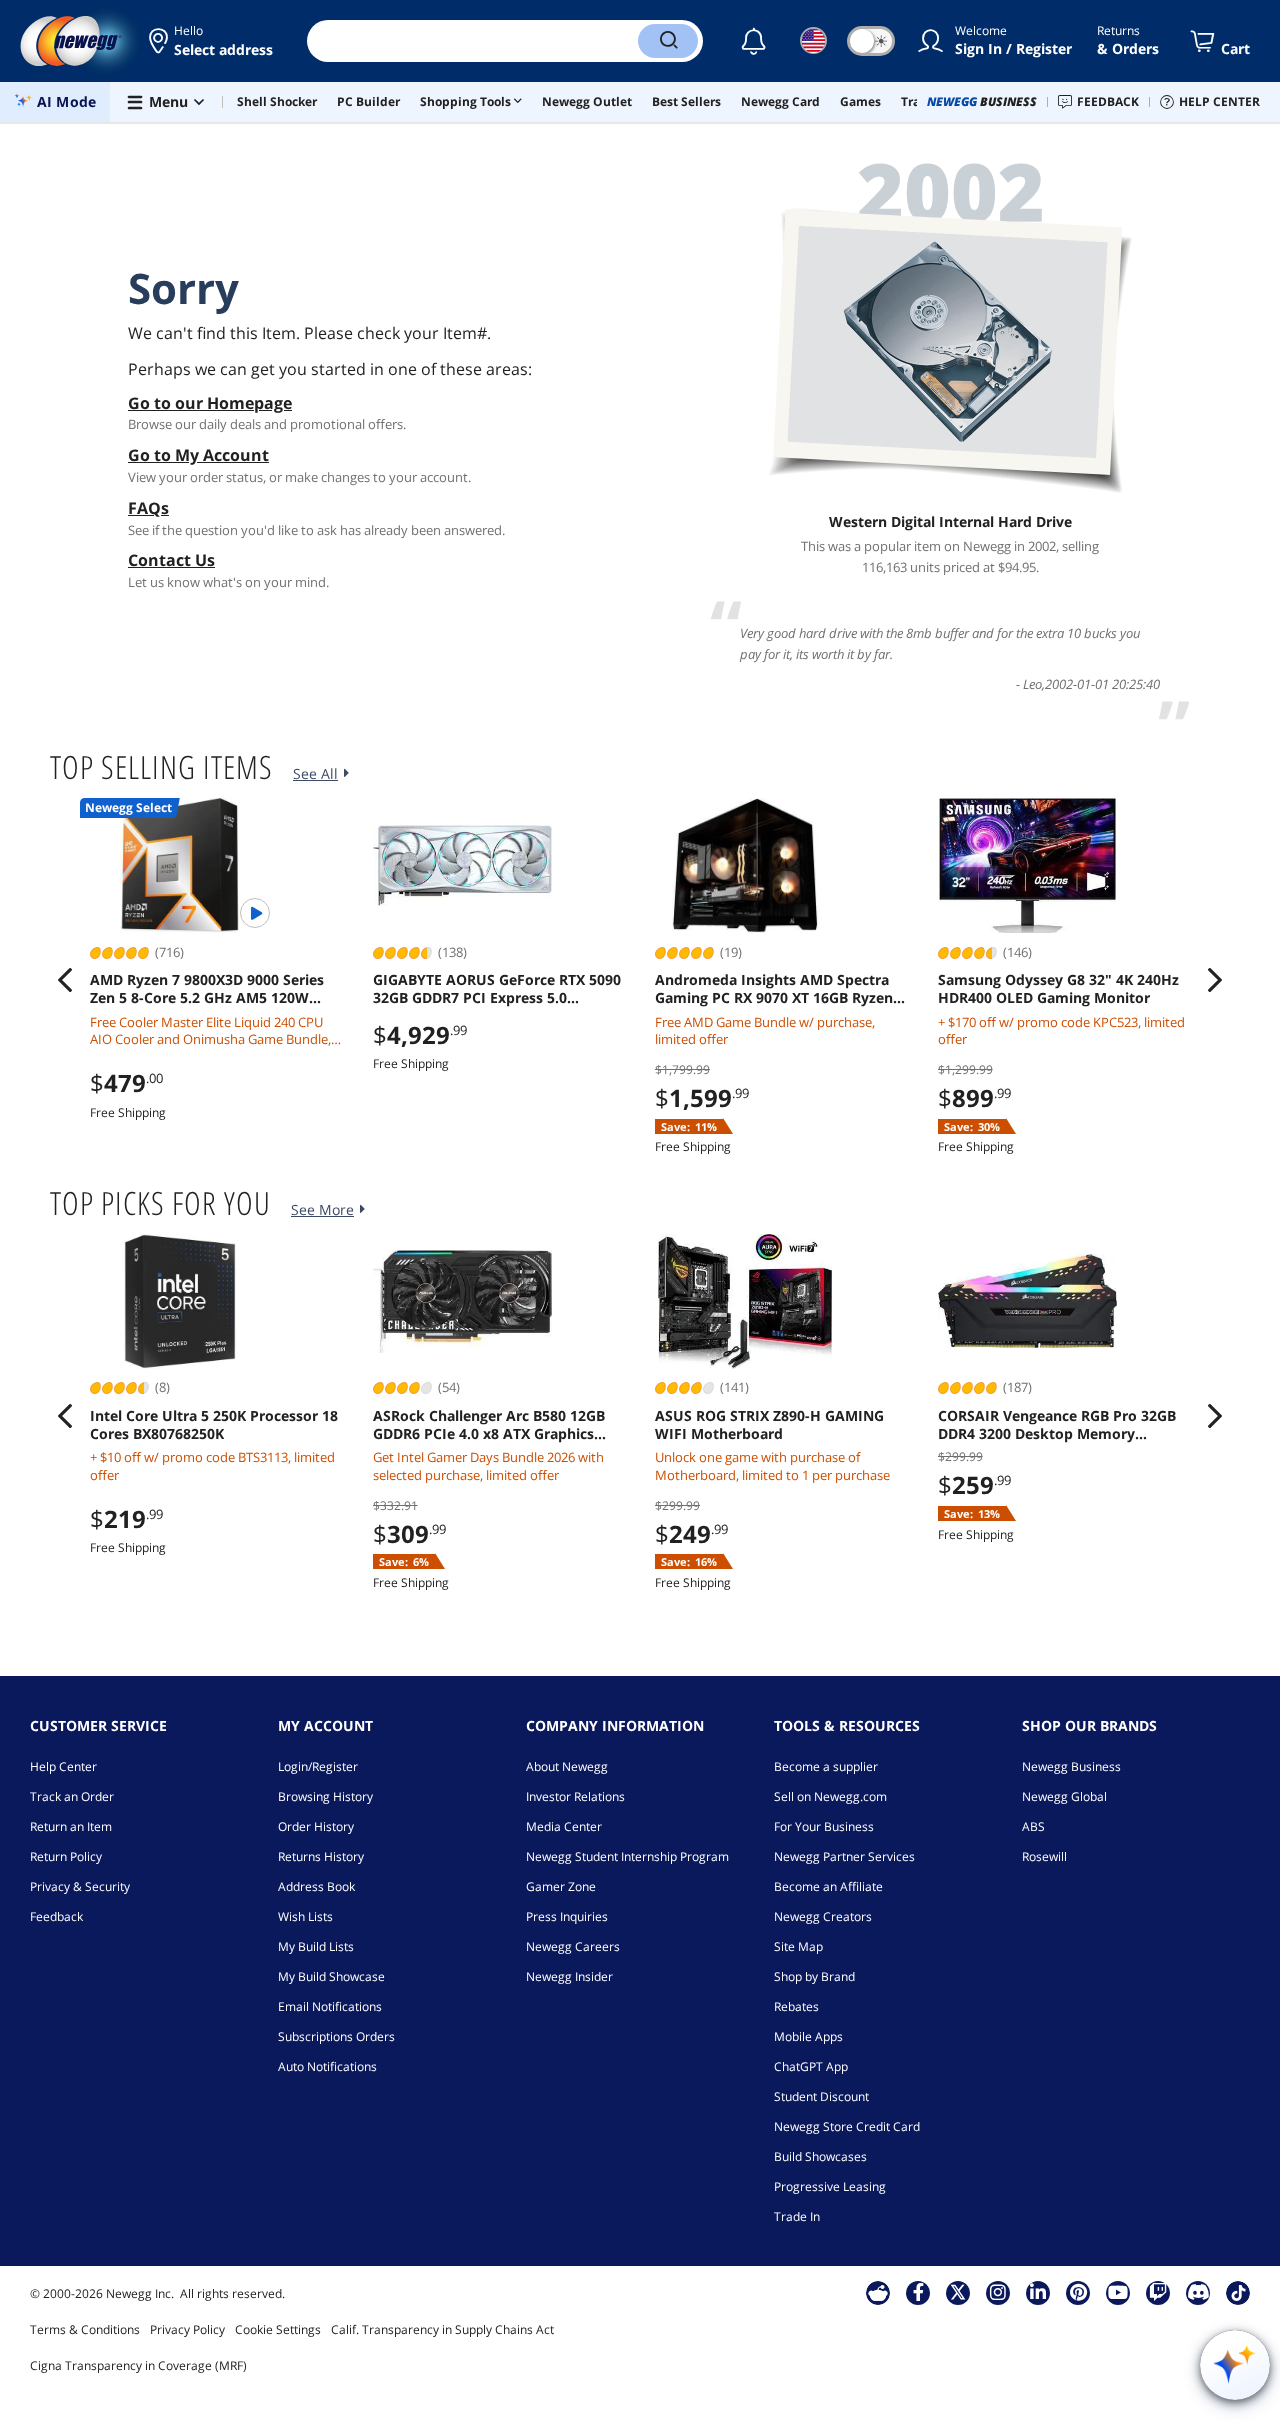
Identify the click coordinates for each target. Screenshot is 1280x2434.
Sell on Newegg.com (830, 1796)
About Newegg (567, 1766)
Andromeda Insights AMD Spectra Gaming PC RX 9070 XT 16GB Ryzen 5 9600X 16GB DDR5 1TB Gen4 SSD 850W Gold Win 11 (780, 989)
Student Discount (821, 2096)
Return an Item (71, 1826)
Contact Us (171, 560)
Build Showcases (820, 2156)
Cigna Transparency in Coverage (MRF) (138, 2365)
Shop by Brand (814, 1976)
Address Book (316, 1886)
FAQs (148, 508)
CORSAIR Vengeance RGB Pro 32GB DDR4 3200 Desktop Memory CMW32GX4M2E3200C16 (1057, 1425)
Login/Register (318, 1766)
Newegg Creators (823, 1916)
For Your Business (824, 1826)
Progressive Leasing (830, 2186)
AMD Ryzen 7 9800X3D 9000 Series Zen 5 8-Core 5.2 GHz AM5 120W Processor (207, 989)
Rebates (796, 2006)
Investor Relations (575, 1796)
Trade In (797, 2216)
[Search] (668, 41)
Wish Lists (305, 1916)
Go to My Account (198, 455)
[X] (958, 2292)
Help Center (63, 1766)
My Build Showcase (331, 1976)
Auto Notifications (327, 2066)
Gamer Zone (561, 1886)
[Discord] (1198, 2292)
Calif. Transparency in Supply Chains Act (442, 2329)
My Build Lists (316, 1946)
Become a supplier (826, 1766)
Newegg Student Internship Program (627, 1856)
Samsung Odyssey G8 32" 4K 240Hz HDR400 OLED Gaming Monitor (1058, 989)
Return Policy (66, 1856)
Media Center (564, 1826)
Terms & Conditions (85, 2329)
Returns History (321, 1856)
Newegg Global (1064, 1796)
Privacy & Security (80, 1886)
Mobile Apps (808, 2036)
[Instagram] (998, 2292)
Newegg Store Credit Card (847, 2126)
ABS (1033, 1826)
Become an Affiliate (828, 1886)
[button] (212, 41)
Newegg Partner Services (844, 1856)
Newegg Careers (573, 1946)
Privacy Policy (187, 2329)
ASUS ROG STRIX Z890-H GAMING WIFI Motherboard (769, 1425)
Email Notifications (330, 2006)
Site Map (798, 1946)
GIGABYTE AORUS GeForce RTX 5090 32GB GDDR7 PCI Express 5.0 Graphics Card (497, 989)
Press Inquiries (567, 1916)
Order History (316, 1826)
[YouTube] (1118, 2292)
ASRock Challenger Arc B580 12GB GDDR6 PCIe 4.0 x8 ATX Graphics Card (489, 1425)
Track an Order (72, 1796)
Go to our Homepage (210, 403)
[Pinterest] (1078, 2292)
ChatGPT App (811, 2066)
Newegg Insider (569, 1976)
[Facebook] (918, 2292)
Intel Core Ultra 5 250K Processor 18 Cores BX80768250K (214, 1425)
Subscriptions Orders (336, 2036)
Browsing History (325, 1796)
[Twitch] (1158, 2292)
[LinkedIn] (1038, 2292)
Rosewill (1044, 1856)
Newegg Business (1071, 1766)
